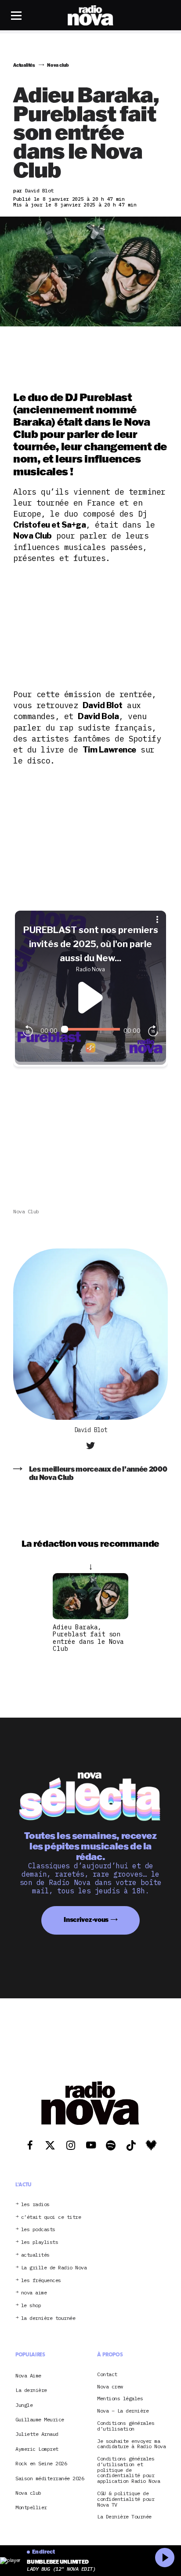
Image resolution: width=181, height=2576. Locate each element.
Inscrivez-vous (86, 1919)
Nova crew (110, 2387)
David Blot (91, 1430)
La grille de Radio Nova (54, 2268)
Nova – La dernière (123, 2411)
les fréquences (41, 2281)
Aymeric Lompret (37, 2449)
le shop (31, 2306)
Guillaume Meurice (40, 2419)
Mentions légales (120, 2399)
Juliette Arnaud (37, 2434)
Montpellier (31, 2507)
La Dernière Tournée (124, 2517)
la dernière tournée (48, 2318)
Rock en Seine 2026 (41, 2463)
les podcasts (38, 2230)
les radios (35, 2205)
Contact (107, 2375)
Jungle (24, 2405)
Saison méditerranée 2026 (50, 2478)
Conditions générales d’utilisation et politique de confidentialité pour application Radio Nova (129, 2470)
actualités (35, 2255)
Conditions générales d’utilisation (126, 2426)
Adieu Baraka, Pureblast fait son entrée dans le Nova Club (88, 1638)
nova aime (34, 2293)
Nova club (26, 1211)
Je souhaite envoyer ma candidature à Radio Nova (131, 2444)
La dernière (31, 2390)
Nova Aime (28, 2375)
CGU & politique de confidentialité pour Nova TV (126, 2499)
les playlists (40, 2242)
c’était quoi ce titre (51, 2217)
